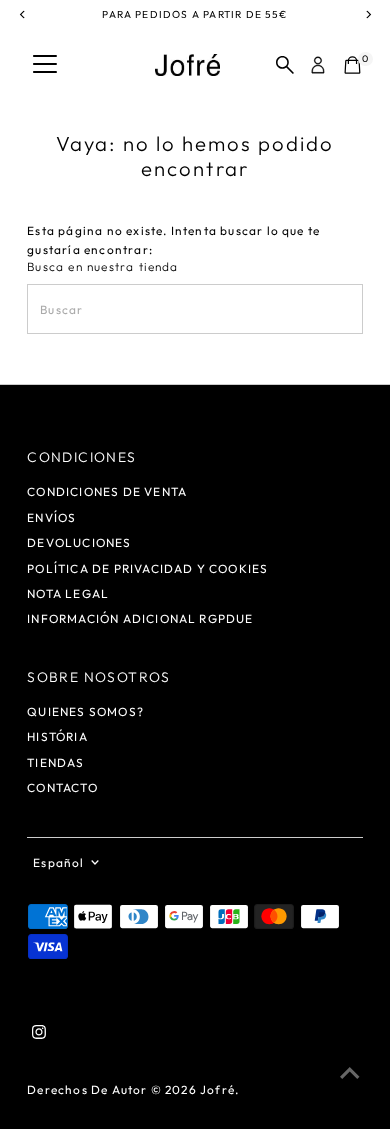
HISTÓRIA (57, 736)
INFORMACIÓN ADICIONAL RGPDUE (140, 618)
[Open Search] (285, 65)
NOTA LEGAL (68, 593)
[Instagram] (39, 1035)
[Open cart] (352, 65)
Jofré (217, 1089)
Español (58, 862)
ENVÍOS (51, 517)
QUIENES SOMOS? (85, 711)
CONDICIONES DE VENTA (107, 491)
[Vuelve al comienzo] (350, 1074)
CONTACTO (62, 787)
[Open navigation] (45, 65)
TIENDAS (55, 762)
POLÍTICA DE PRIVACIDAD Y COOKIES (147, 568)
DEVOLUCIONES (79, 542)
